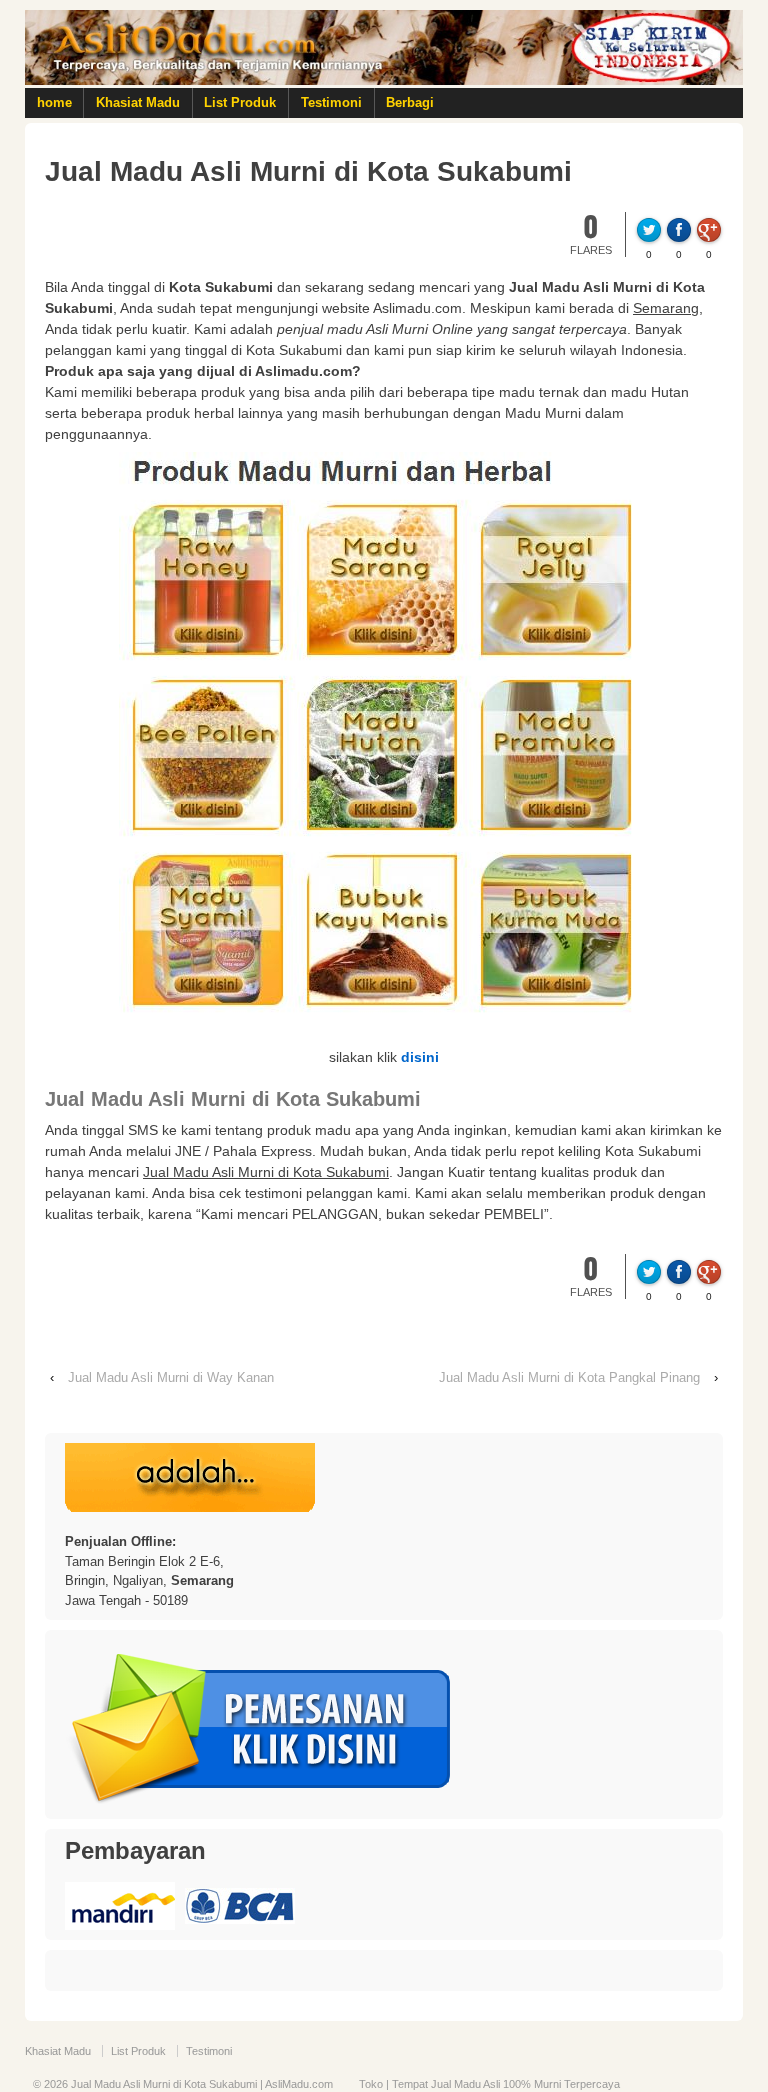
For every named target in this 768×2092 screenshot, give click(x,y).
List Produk (240, 102)
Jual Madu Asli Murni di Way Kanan (171, 1377)
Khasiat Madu (138, 102)
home (54, 102)
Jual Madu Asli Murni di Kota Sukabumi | (166, 2084)
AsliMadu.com (299, 2084)
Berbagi (410, 102)
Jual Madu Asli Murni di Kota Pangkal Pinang (569, 1377)
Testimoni (331, 102)
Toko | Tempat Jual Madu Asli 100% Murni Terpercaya (489, 2084)
